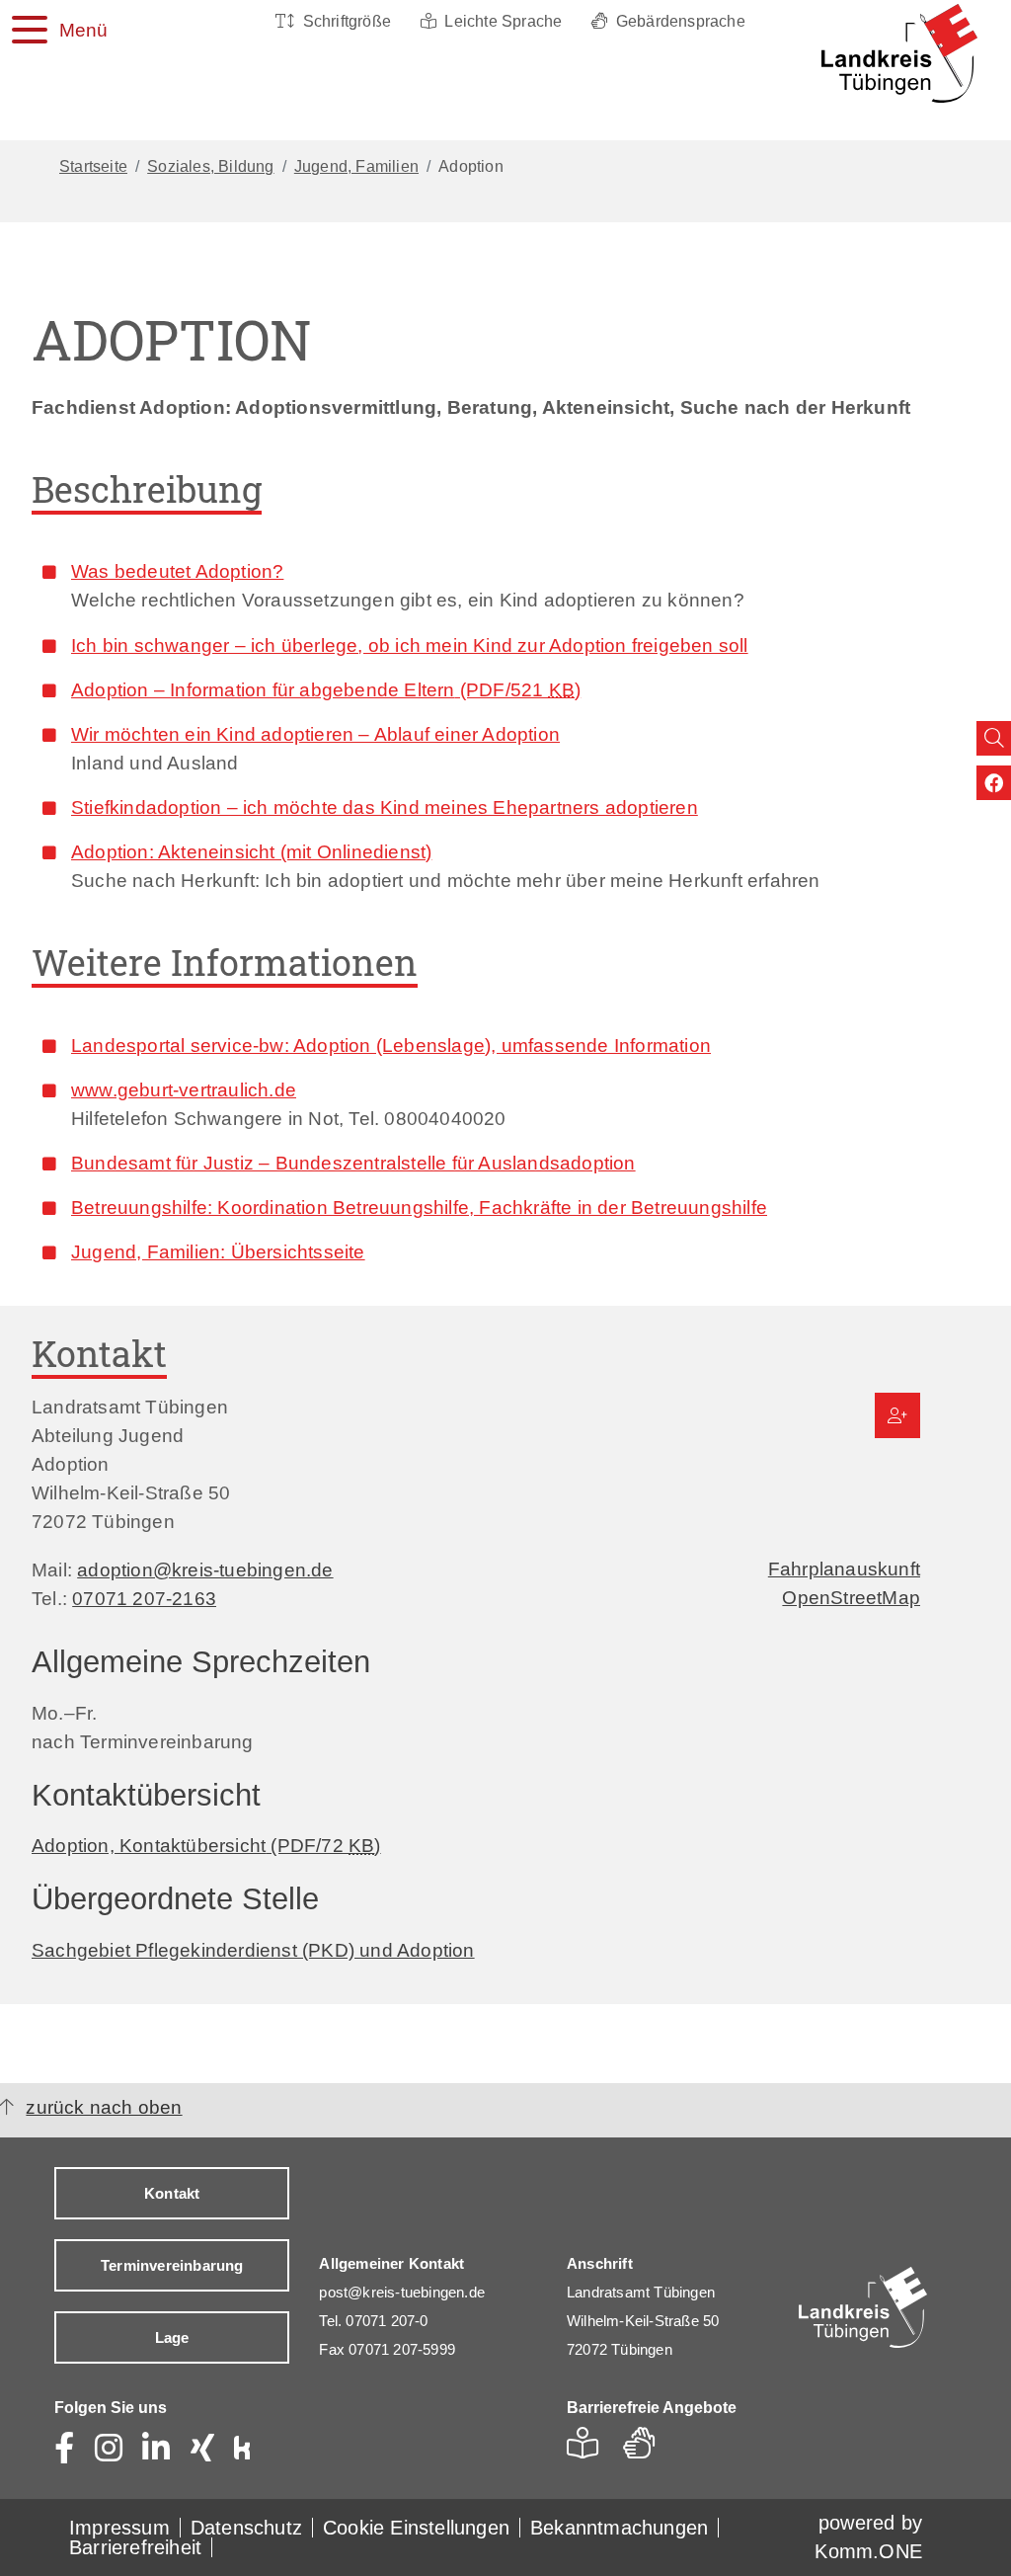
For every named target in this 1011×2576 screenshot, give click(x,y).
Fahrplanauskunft (844, 1569)
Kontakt (172, 2193)
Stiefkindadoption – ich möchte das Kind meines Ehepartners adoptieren (385, 807)
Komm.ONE (868, 2551)
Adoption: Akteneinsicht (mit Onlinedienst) (251, 851)
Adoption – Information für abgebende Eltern (326, 689)
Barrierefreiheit (135, 2547)
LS (588, 2449)
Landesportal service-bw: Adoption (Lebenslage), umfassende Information (391, 1045)
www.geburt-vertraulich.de (184, 1089)
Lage (172, 2337)
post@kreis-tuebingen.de (402, 2292)
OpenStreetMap (851, 1597)
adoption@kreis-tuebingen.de (205, 1570)
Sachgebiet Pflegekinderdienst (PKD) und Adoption (253, 1950)
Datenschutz (246, 2528)
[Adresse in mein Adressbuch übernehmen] (897, 1415)
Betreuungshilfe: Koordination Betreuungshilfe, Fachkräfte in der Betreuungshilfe (419, 1207)
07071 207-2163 (144, 1598)
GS (647, 2449)
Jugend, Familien (356, 166)
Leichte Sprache (503, 21)
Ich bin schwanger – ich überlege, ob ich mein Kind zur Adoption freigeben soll (410, 645)
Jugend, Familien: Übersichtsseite (218, 1251)
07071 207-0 (387, 2321)
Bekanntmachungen (619, 2528)
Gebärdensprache (681, 21)
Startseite (93, 166)
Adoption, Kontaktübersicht (206, 1845)
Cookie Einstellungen (416, 2528)
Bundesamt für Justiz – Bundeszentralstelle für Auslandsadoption (353, 1163)
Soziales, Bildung (210, 166)
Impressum (119, 2528)
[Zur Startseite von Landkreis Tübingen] (895, 53)
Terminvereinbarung (172, 2265)
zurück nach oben (104, 2107)
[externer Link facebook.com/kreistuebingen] (994, 783)
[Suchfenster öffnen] (994, 738)
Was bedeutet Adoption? (177, 571)
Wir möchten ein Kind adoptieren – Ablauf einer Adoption (315, 734)
